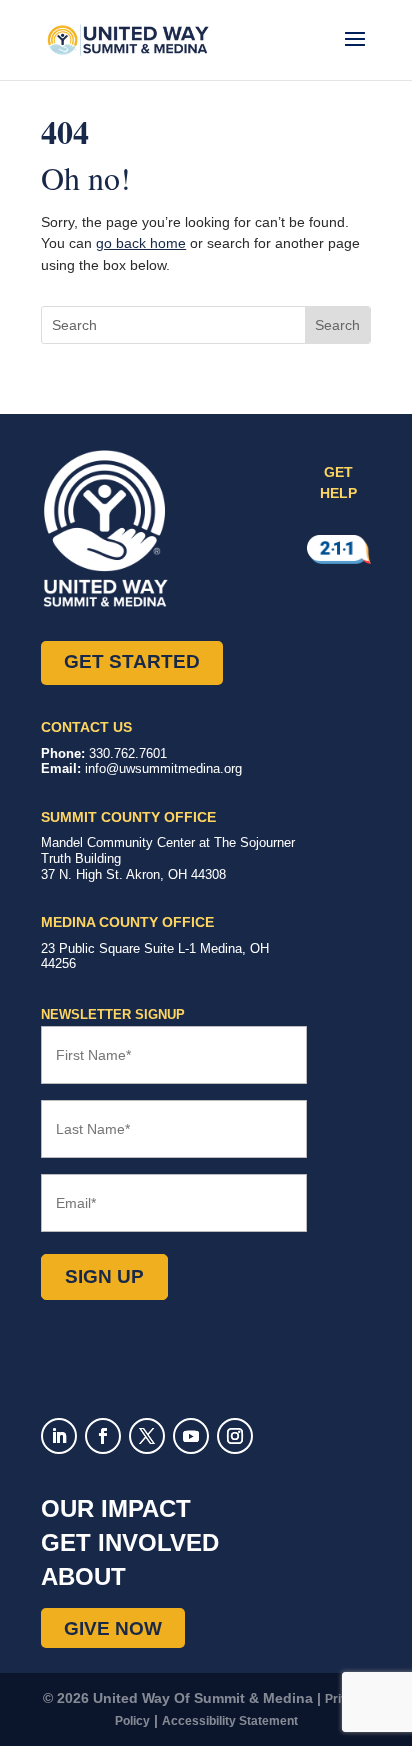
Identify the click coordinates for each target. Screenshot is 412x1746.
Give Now (113, 1627)
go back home (141, 243)
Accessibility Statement (230, 1721)
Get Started (132, 661)
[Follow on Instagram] (235, 1436)
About (83, 1576)
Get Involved (130, 1542)
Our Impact (116, 1508)
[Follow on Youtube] (191, 1436)
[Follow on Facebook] (103, 1436)
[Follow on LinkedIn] (59, 1436)
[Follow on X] (147, 1436)
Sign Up (104, 1276)
